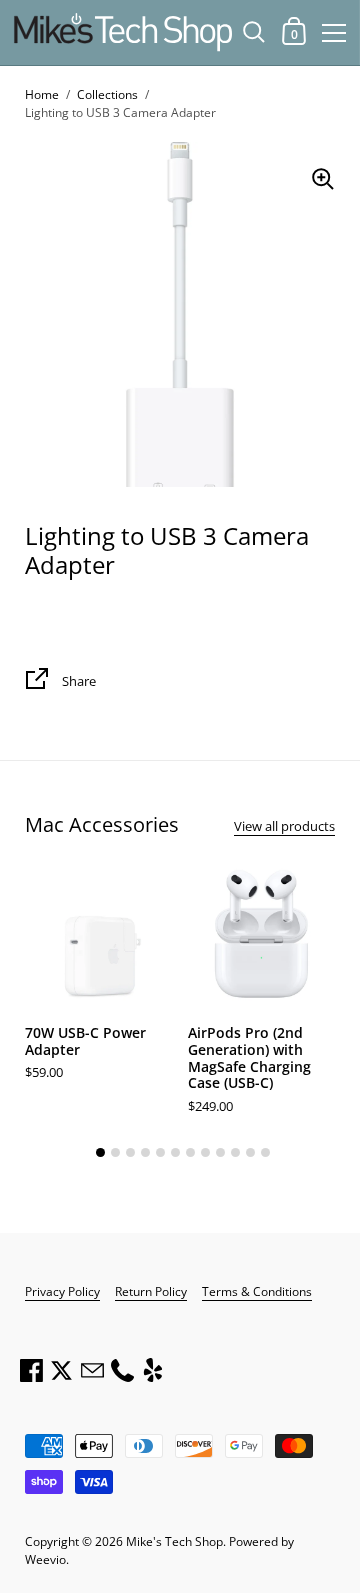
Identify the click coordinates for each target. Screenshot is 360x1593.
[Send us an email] (92, 1370)
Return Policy (151, 1291)
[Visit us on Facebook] (31, 1370)
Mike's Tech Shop (174, 1541)
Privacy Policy (62, 1291)
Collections (107, 94)
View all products (284, 826)
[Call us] (122, 1370)
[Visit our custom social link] (153, 1370)
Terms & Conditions (257, 1291)
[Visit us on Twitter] (61, 1370)
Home (42, 94)
